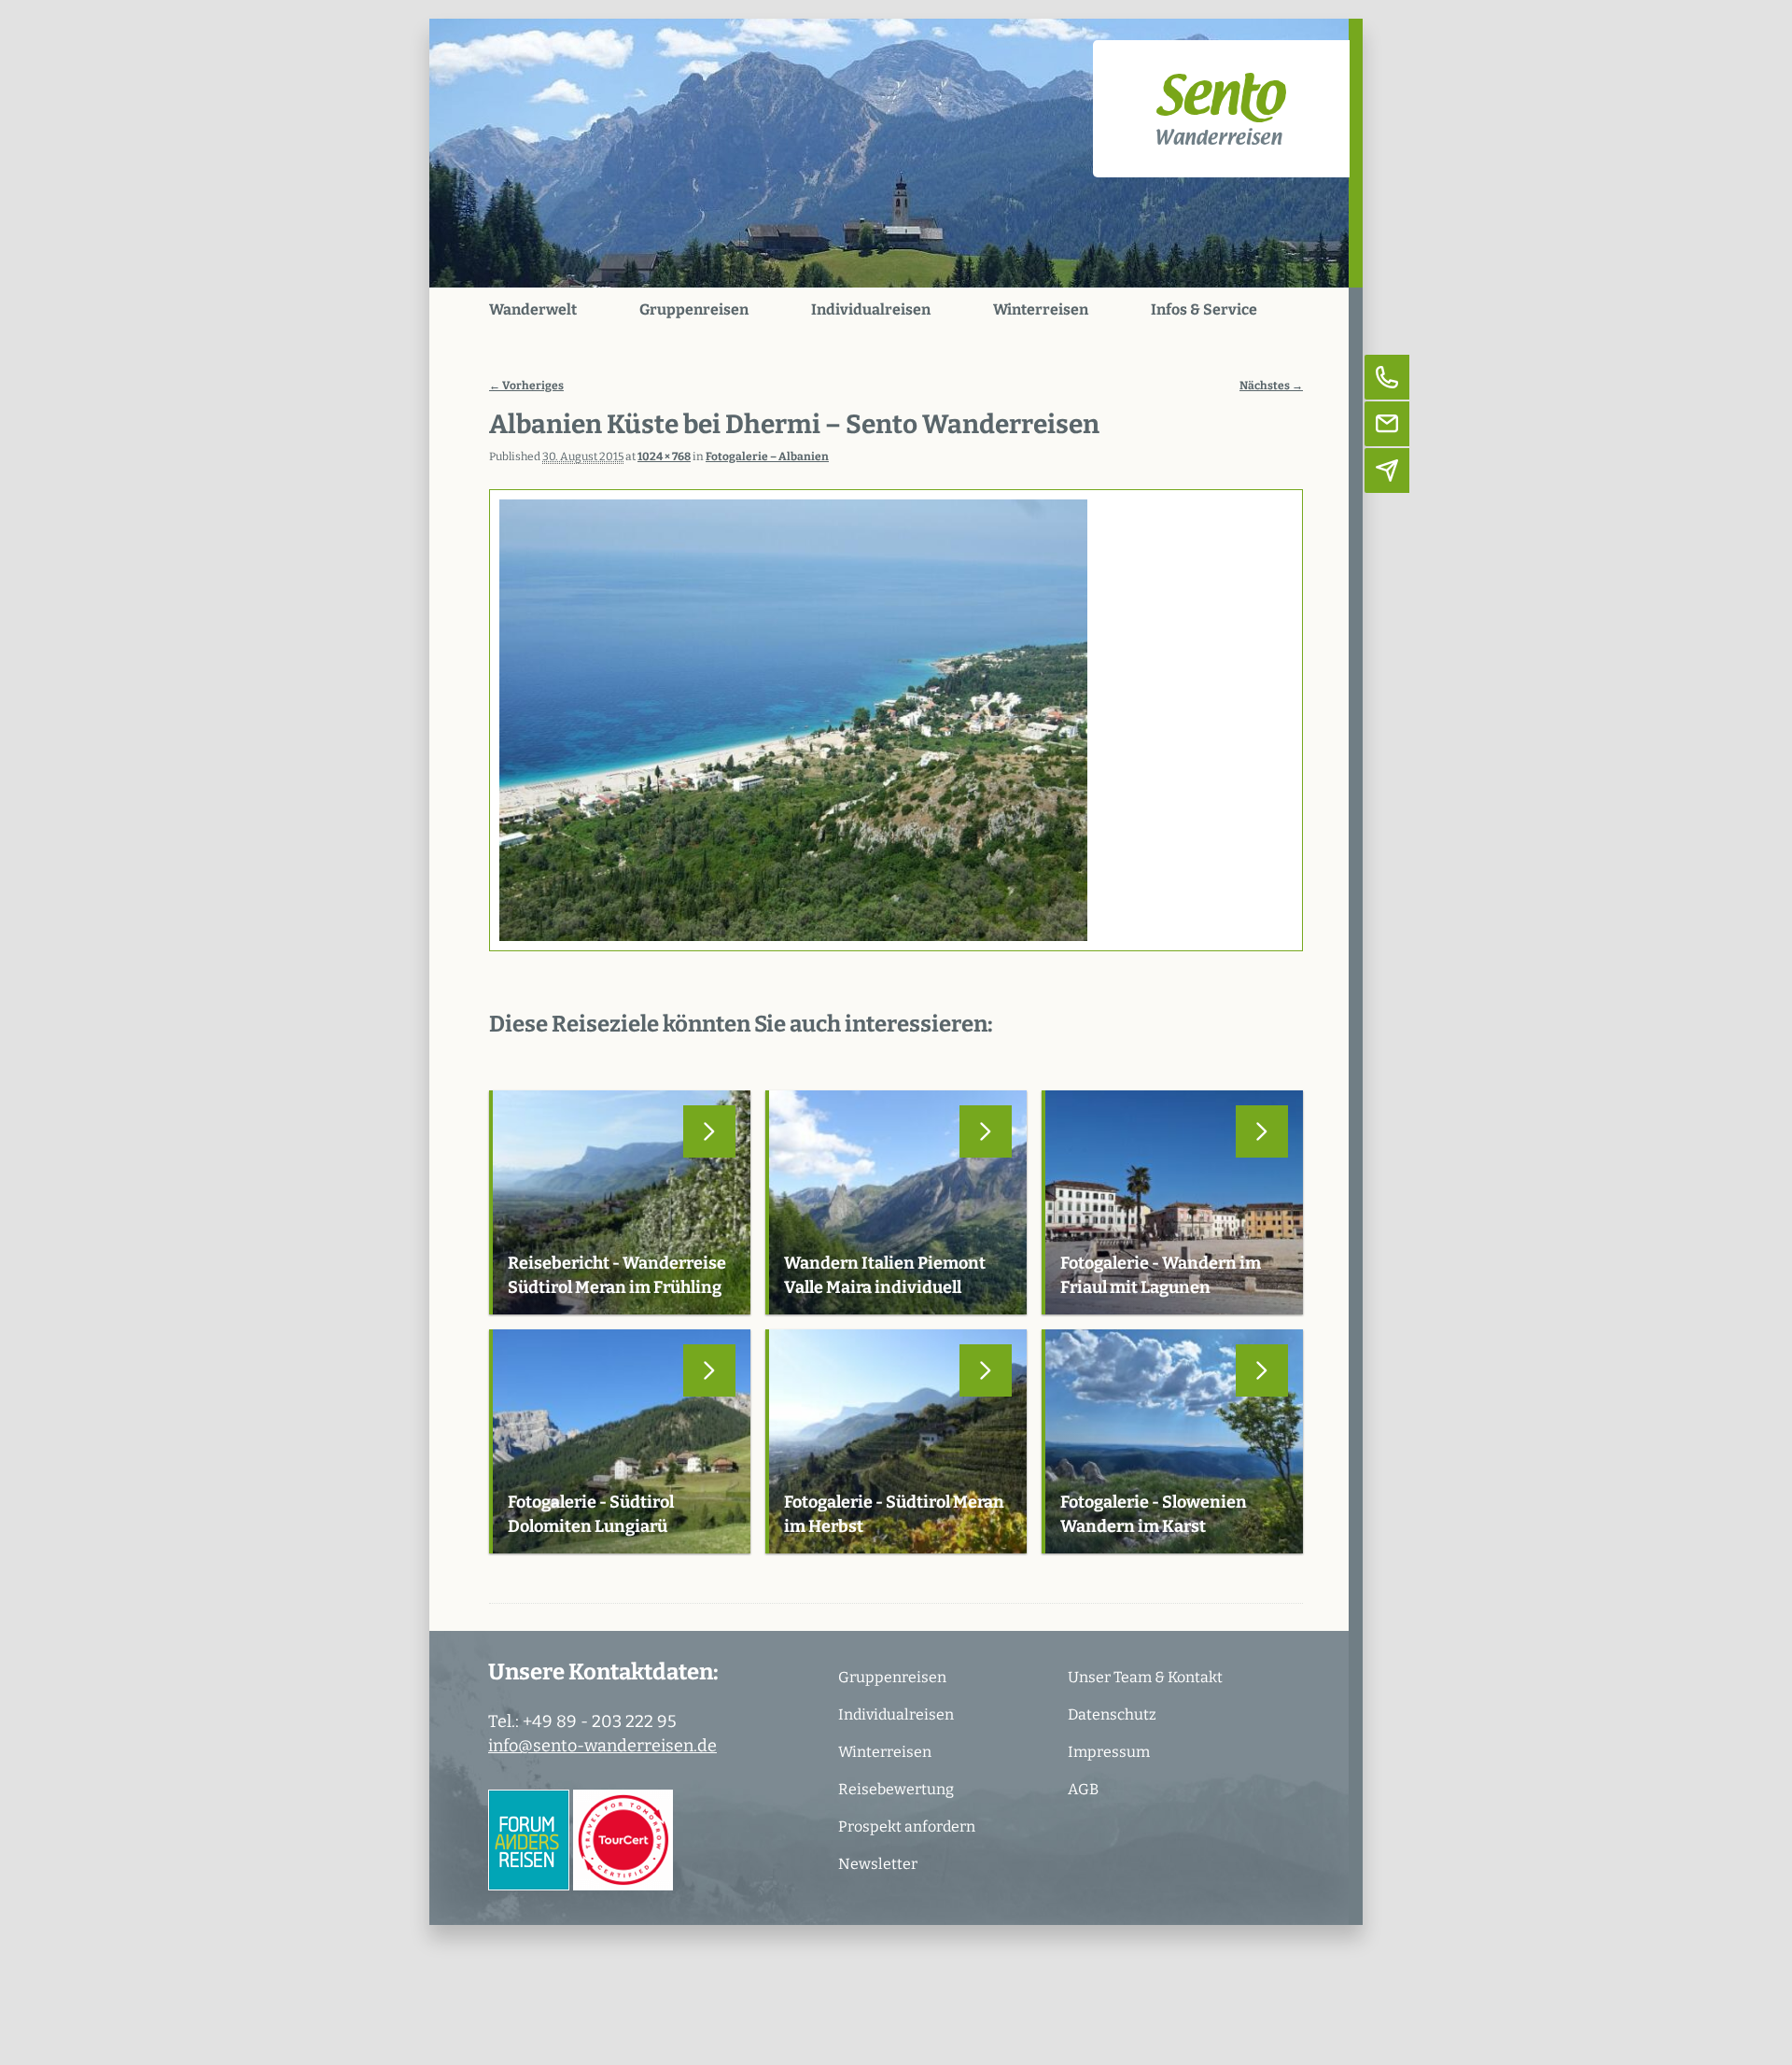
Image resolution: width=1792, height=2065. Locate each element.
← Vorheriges (526, 386)
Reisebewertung (896, 1789)
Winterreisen (1041, 309)
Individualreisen (871, 309)
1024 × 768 (664, 457)
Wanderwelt (533, 309)
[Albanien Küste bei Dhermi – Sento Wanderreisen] (896, 720)
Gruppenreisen (694, 309)
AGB (1083, 1789)
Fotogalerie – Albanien (767, 457)
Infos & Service (1204, 309)
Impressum (1109, 1752)
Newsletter (878, 1864)
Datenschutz (1112, 1714)
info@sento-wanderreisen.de (602, 1746)
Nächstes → (1271, 386)
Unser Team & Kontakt (1145, 1677)
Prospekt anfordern (907, 1826)
